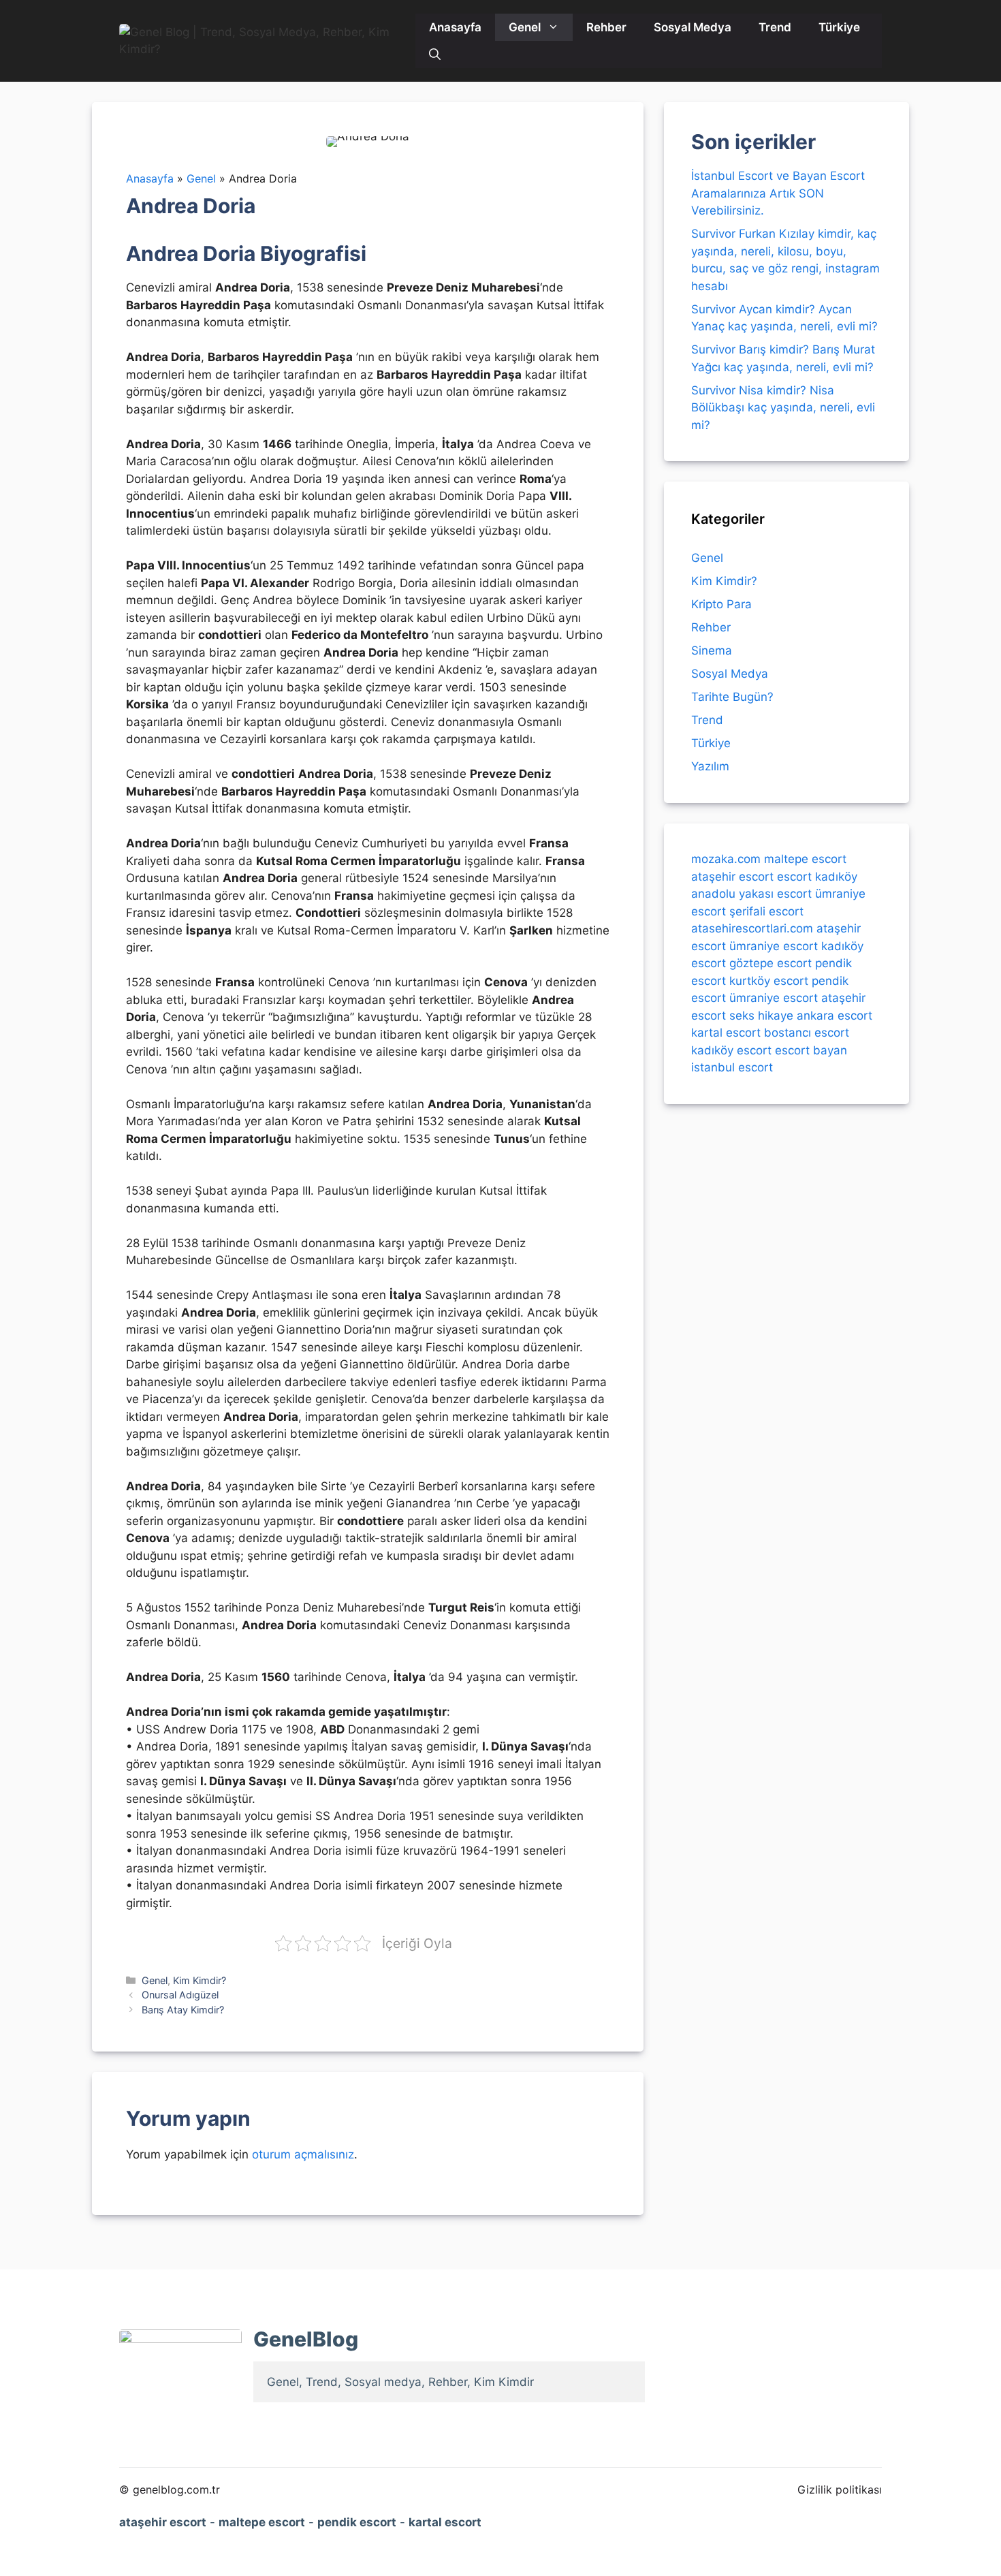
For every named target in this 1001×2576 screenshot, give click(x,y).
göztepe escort (770, 963)
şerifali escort (766, 911)
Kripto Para (721, 604)
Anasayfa (455, 27)
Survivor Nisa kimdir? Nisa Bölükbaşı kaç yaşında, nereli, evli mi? (783, 408)
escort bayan (811, 1050)
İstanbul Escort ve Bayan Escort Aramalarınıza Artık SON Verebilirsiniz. (778, 193)
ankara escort (835, 1015)
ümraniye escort (774, 945)
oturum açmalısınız (303, 2154)
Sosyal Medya (693, 27)
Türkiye (839, 27)
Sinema (712, 650)
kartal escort (726, 1033)
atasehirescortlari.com (752, 928)
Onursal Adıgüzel (180, 1995)
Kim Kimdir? (200, 1980)
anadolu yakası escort (751, 894)
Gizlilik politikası (840, 2489)
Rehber (606, 27)
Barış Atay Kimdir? (183, 2010)
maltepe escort (805, 859)
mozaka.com (726, 859)
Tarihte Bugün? (732, 697)
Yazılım (710, 766)
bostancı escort (807, 1033)
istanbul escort (732, 1067)
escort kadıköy (817, 876)
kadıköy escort (731, 1050)
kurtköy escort (769, 980)
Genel (525, 27)
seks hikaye (761, 1015)
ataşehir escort (732, 876)
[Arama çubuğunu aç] (435, 54)
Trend (775, 27)
